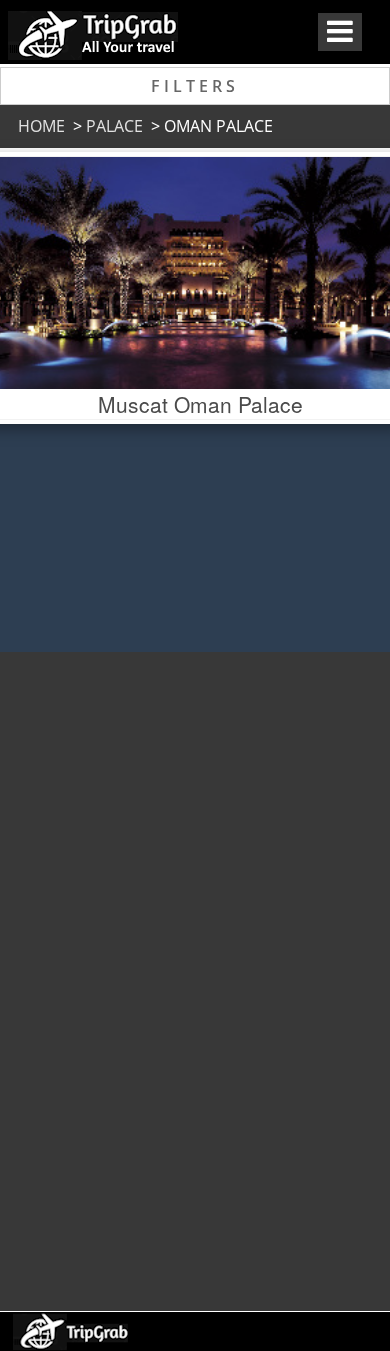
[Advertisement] (193, 972)
